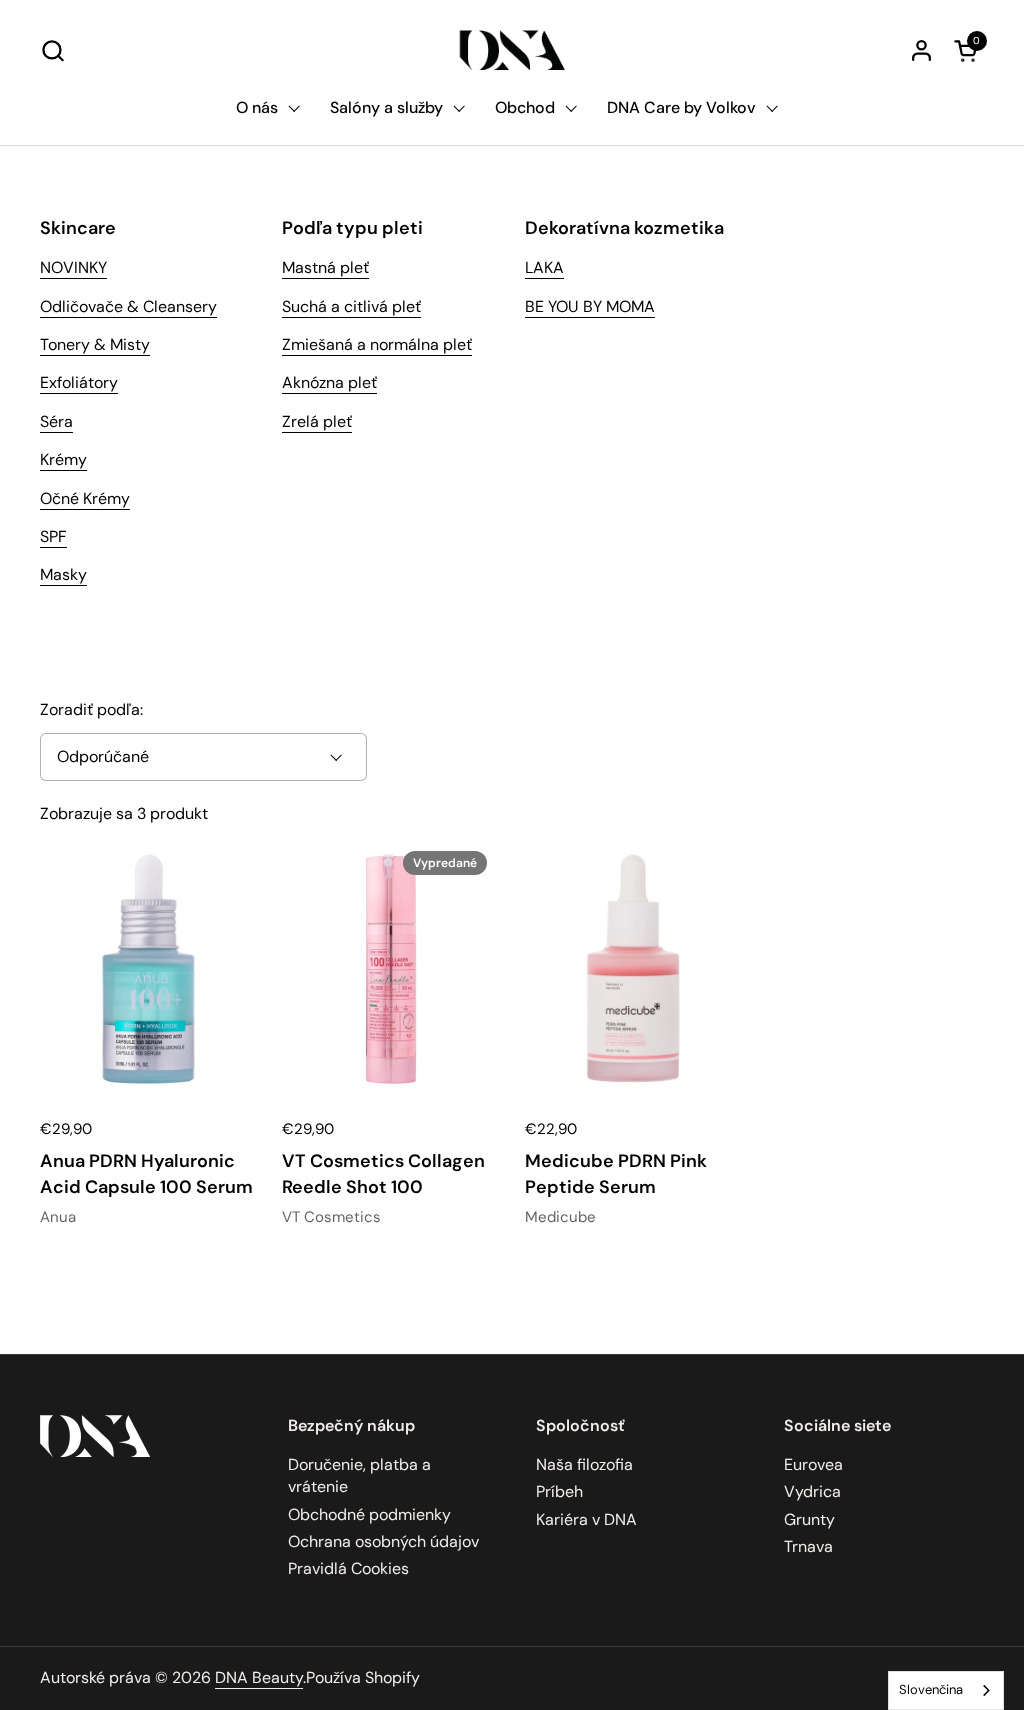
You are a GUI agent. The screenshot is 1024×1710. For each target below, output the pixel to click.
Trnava (808, 1546)
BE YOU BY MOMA (590, 306)
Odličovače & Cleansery (128, 306)
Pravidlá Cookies (348, 1568)
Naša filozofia (584, 1464)
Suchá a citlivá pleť (351, 306)
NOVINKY (73, 267)
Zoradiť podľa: (91, 709)
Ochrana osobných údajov (383, 1541)
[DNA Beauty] (512, 50)
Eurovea (813, 1464)
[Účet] (921, 50)
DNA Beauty (259, 1677)
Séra (56, 421)
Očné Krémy (85, 498)
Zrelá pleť (317, 421)
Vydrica (812, 1491)
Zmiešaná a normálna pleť (377, 344)
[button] (52, 50)
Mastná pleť (325, 267)
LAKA (544, 267)
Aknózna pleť (329, 382)
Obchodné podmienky (369, 1514)
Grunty (809, 1519)
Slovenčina (931, 1689)
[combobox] (946, 1690)
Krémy (63, 459)
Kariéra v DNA (586, 1519)
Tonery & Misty (95, 344)
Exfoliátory (79, 382)
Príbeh (559, 1491)
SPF (53, 536)
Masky (63, 574)
